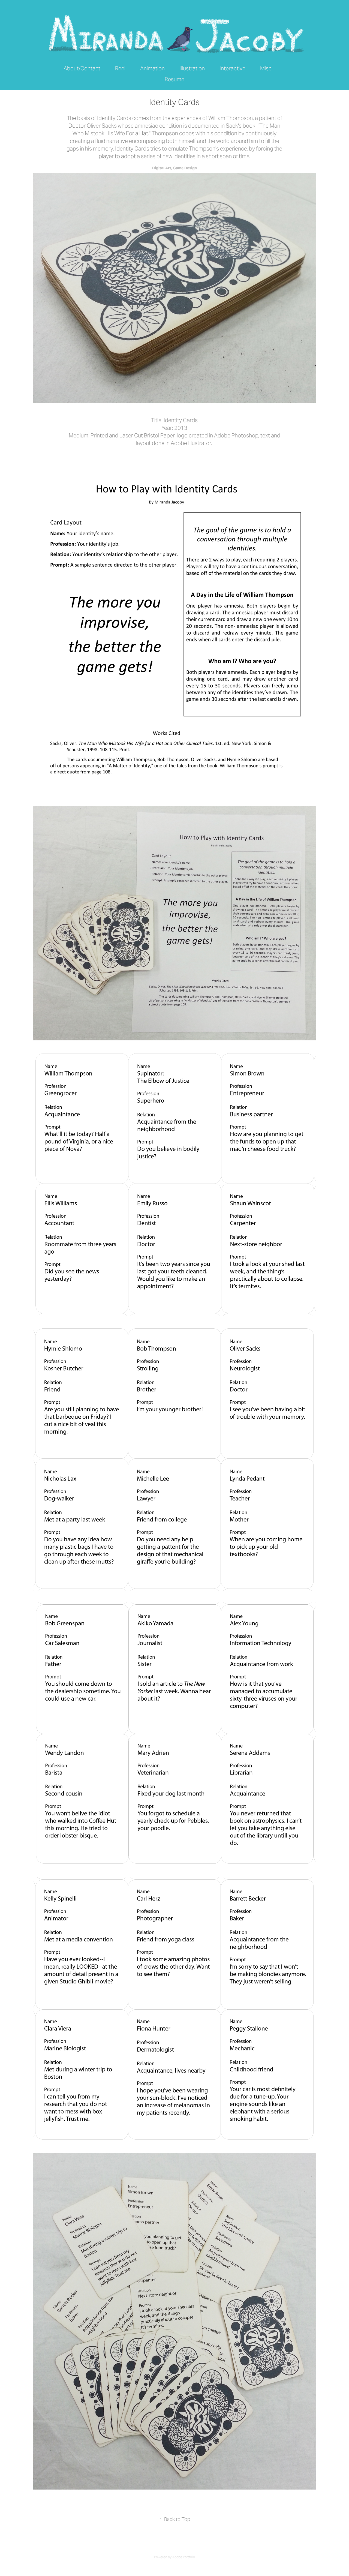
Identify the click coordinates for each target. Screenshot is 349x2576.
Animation (152, 68)
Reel (120, 68)
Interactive (232, 68)
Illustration (192, 68)
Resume (174, 79)
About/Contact (82, 68)
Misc (266, 68)
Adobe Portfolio (184, 2557)
